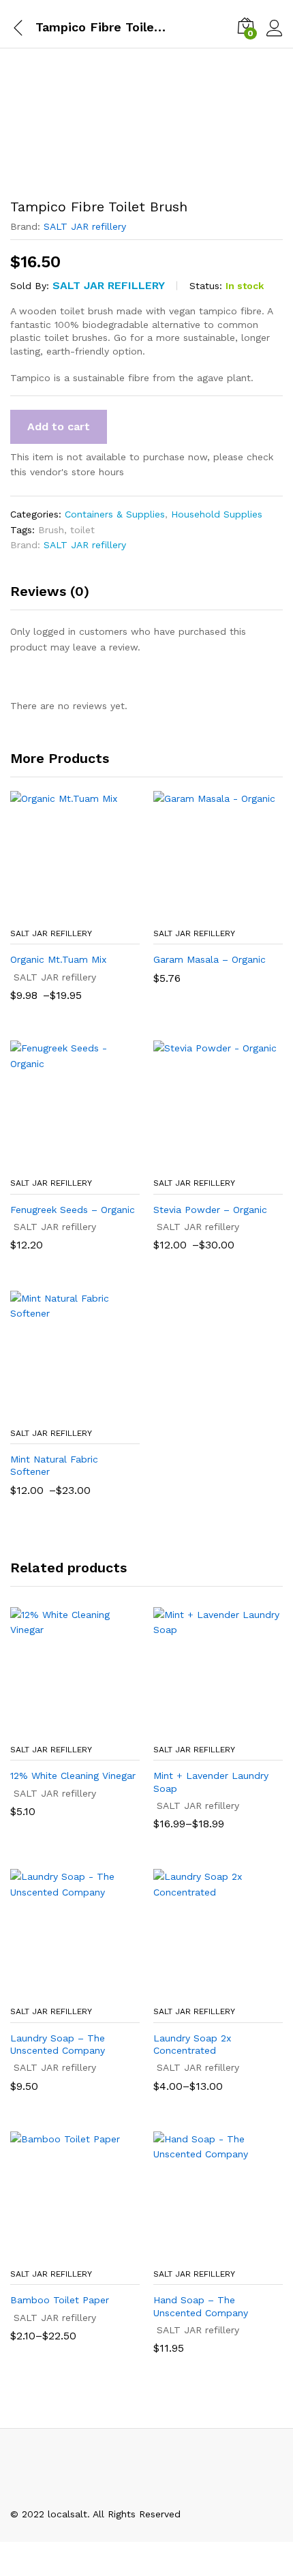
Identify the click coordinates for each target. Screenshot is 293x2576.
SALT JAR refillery (85, 226)
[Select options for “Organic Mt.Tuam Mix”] (59, 912)
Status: (206, 286)
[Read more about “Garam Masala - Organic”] (202, 912)
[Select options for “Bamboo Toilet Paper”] (59, 2253)
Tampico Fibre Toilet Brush (117, 27)
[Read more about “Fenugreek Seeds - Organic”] (59, 1162)
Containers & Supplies (115, 514)
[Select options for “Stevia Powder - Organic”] (202, 1162)
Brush (51, 530)
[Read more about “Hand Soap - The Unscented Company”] (202, 2253)
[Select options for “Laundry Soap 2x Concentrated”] (202, 1990)
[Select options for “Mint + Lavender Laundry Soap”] (202, 1728)
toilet (82, 530)
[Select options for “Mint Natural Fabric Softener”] (59, 1412)
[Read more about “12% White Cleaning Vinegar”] (59, 1728)
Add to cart (59, 426)
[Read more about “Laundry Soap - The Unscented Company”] (59, 1990)
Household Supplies (217, 514)
